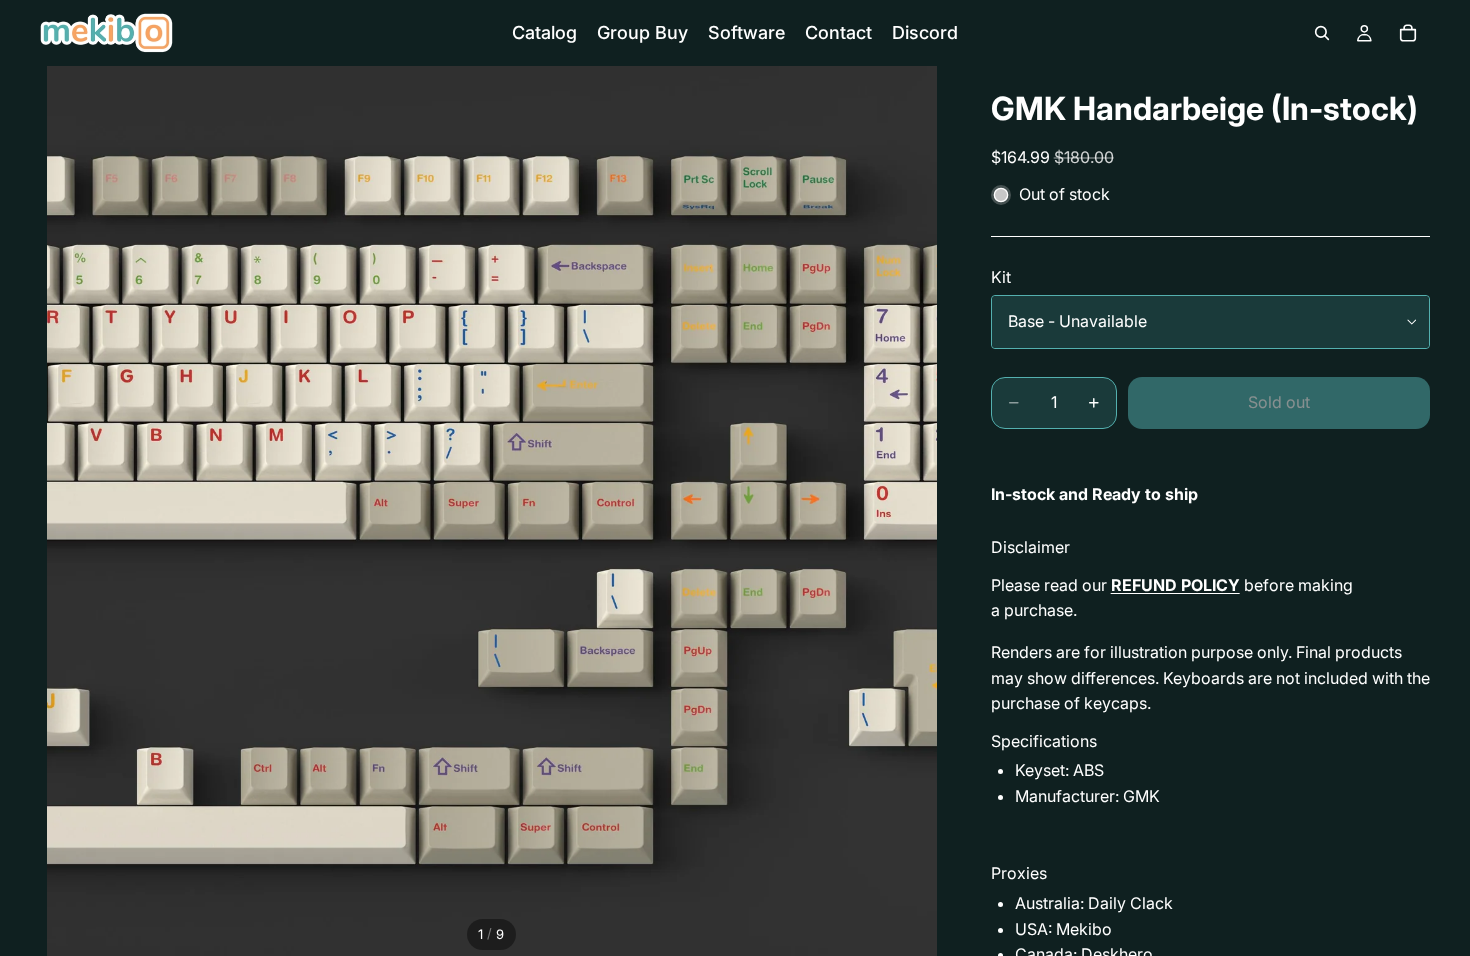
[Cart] (1408, 33)
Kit (1001, 277)
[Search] (1322, 33)
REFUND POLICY (1175, 585)
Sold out (1279, 402)
